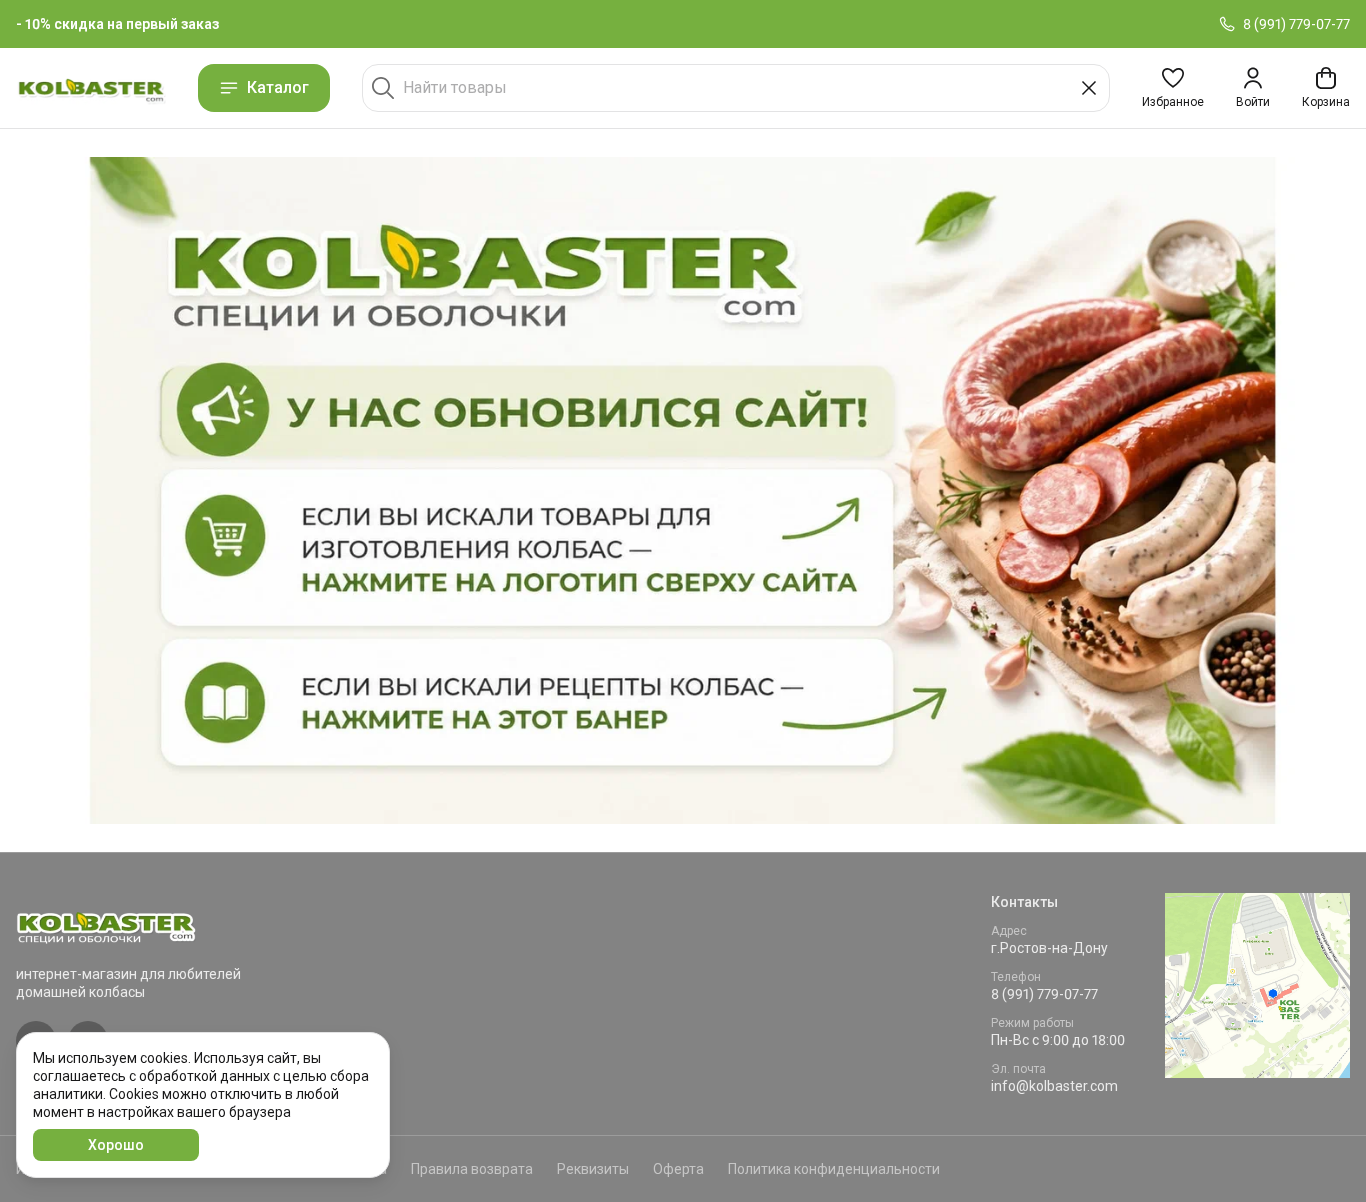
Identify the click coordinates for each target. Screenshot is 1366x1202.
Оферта (678, 1169)
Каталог (278, 87)
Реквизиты (593, 1169)
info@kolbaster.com (1054, 1086)
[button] (1173, 88)
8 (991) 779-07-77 (1044, 994)
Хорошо (116, 1145)
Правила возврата (472, 1169)
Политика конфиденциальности (834, 1169)
